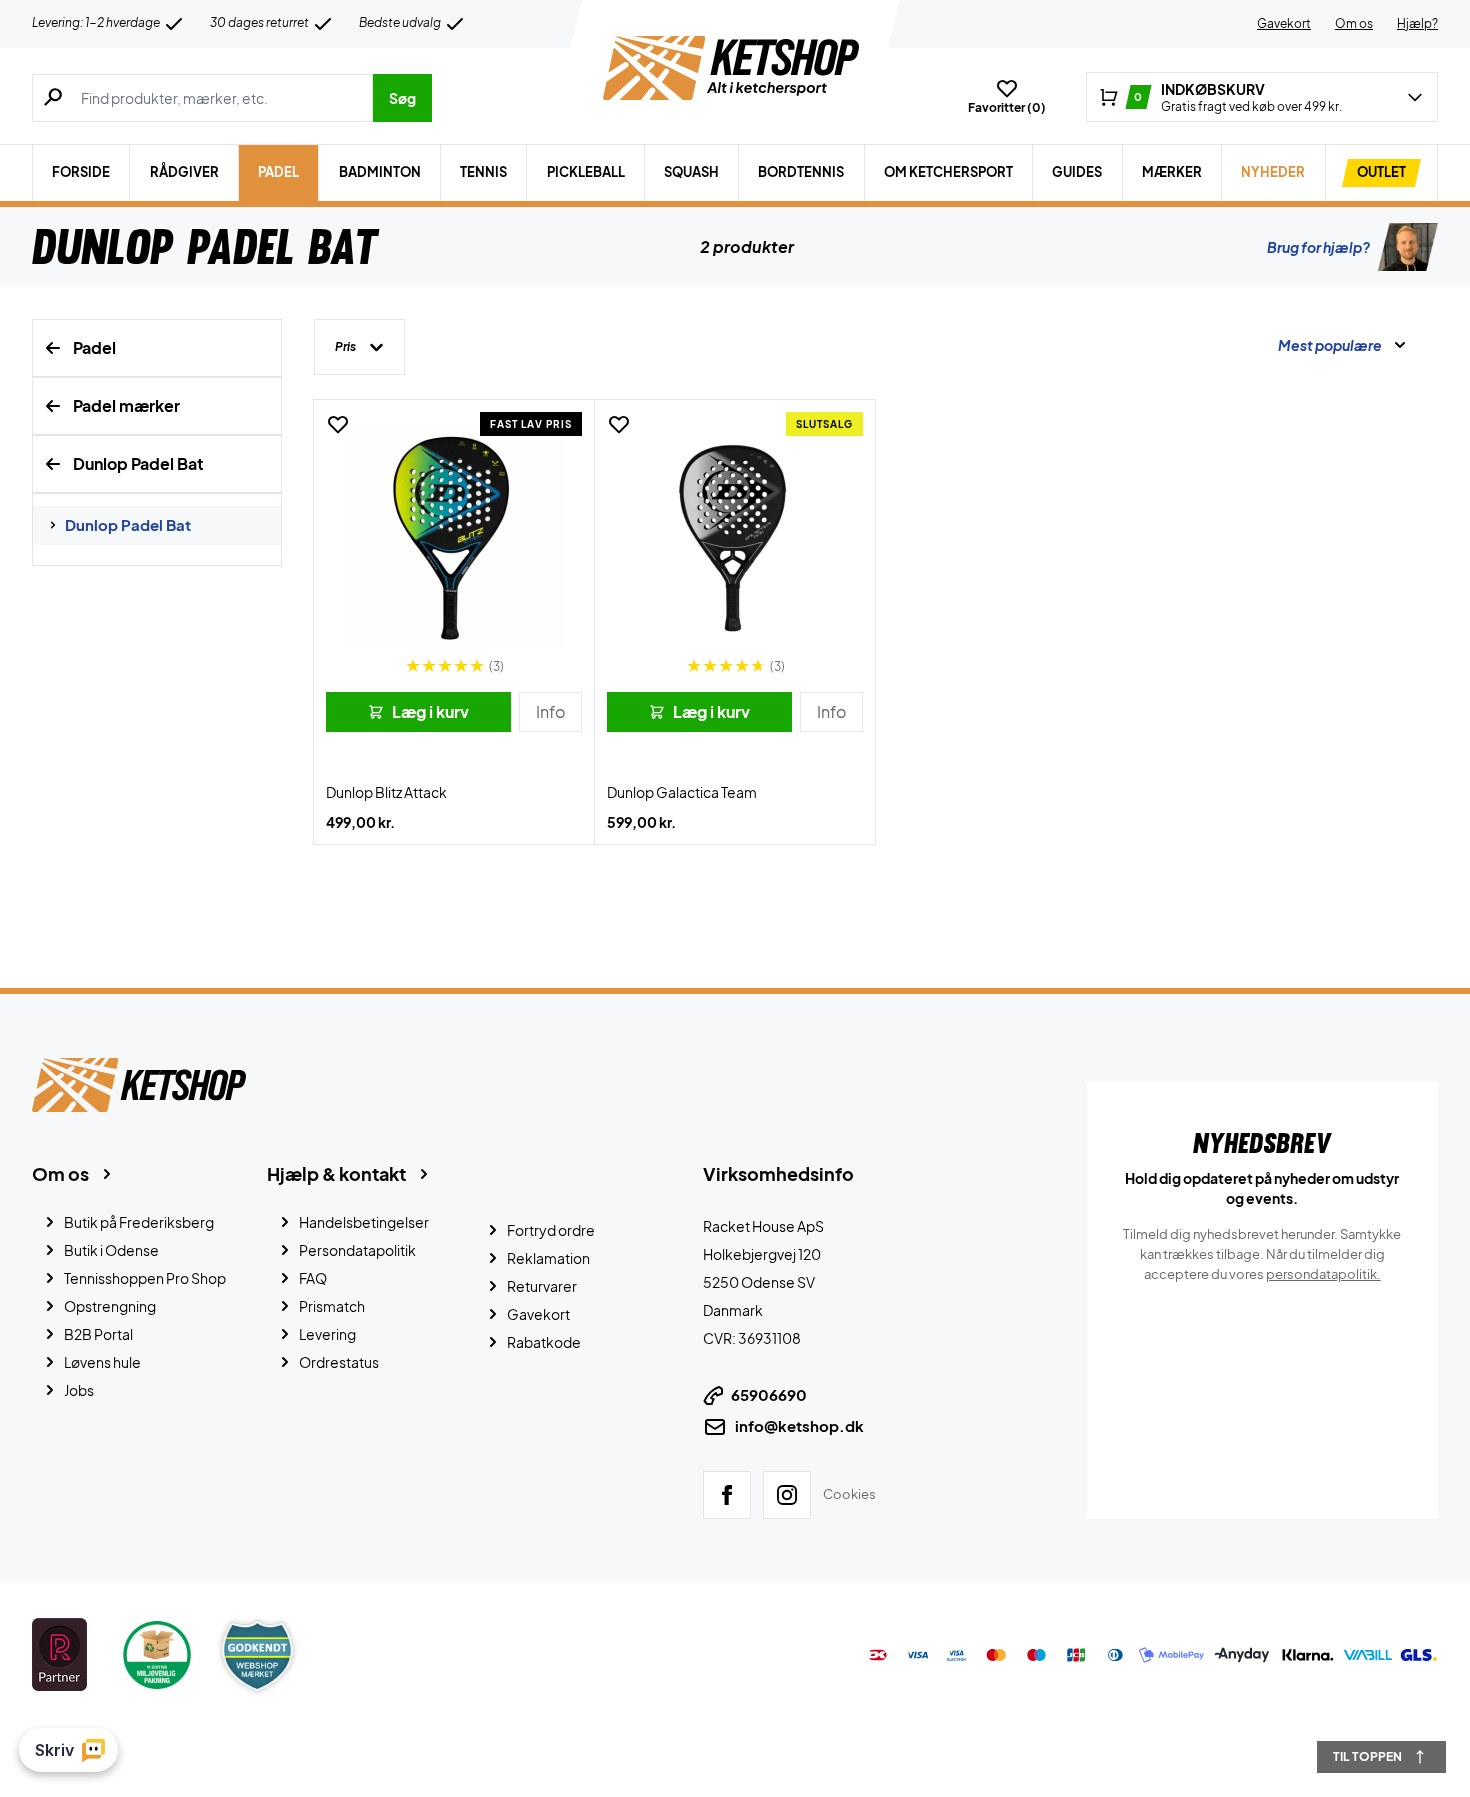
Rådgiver (184, 172)
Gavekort (1284, 23)
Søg (402, 98)
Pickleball (586, 172)
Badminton (380, 172)
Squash (691, 172)
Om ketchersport (948, 172)
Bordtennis (801, 172)
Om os (1354, 23)
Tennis (483, 172)
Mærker (1172, 172)
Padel (278, 172)
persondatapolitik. (1323, 1274)
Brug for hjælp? (1318, 247)
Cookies (849, 1494)
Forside (81, 172)
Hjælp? (1417, 23)
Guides (1077, 172)
